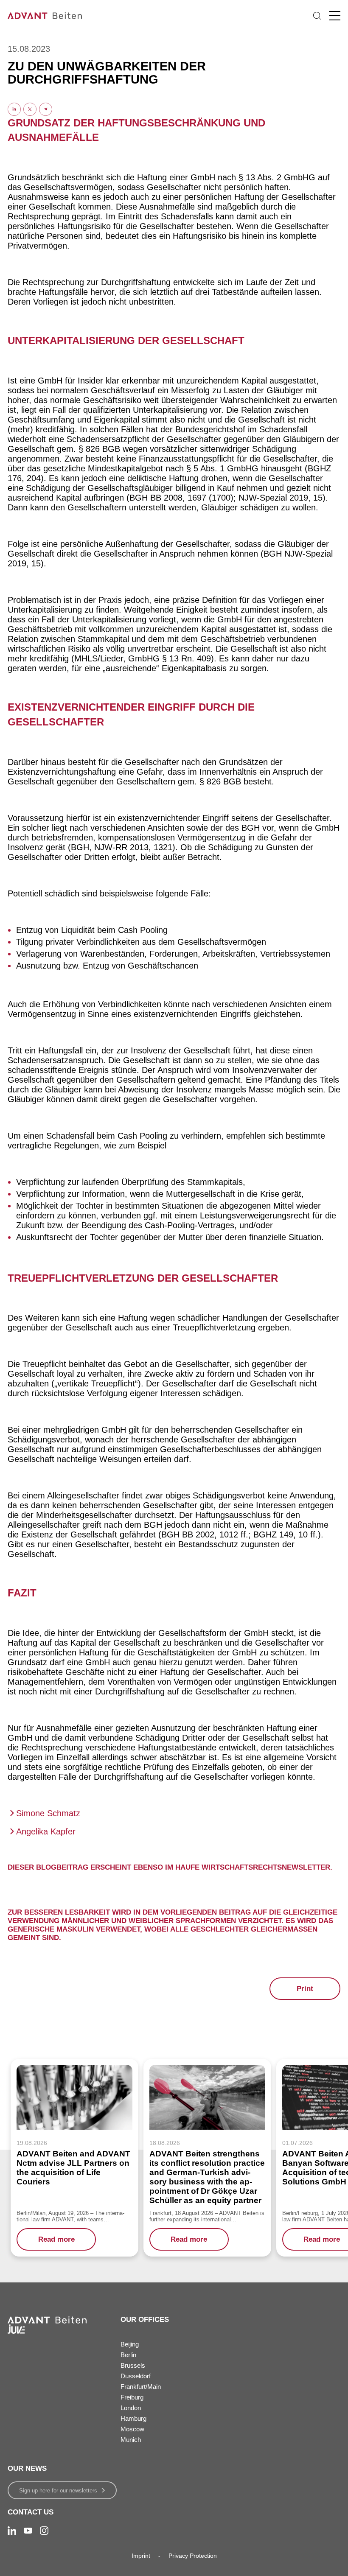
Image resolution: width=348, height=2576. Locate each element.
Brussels (133, 2365)
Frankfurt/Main (141, 2387)
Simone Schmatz (48, 1813)
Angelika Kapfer (46, 1831)
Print (305, 1989)
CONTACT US (31, 2512)
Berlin (128, 2355)
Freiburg (132, 2397)
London (131, 2408)
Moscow (132, 2429)
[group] (74, 2158)
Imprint (141, 2556)
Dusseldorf (136, 2376)
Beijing (130, 2344)
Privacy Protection (193, 2556)
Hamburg (133, 2418)
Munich (131, 2440)
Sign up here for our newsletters (58, 2491)
